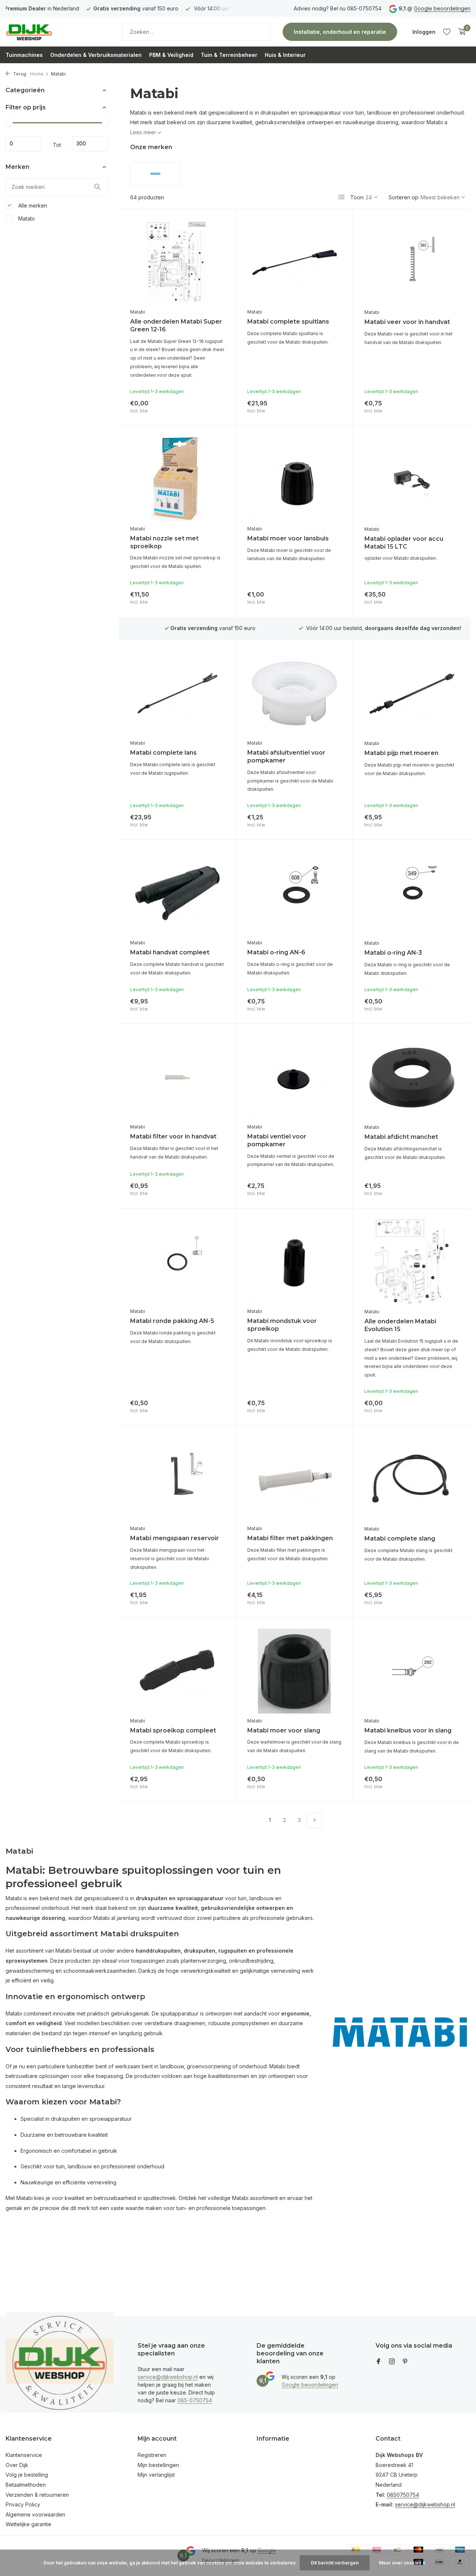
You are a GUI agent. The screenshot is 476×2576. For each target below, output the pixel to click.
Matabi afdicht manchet (401, 1137)
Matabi (26, 218)
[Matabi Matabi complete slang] (412, 1479)
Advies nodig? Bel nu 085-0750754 (338, 8)
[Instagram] (392, 2362)
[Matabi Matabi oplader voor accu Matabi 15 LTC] (412, 479)
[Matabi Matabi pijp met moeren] (412, 694)
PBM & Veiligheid (171, 55)
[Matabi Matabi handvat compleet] (177, 893)
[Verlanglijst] (447, 32)
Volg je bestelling (27, 2475)
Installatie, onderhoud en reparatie (340, 32)
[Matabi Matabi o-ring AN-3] (412, 893)
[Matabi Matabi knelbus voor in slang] (412, 1671)
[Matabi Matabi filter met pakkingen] (295, 1479)
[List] (341, 197)
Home (37, 74)
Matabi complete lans (163, 753)
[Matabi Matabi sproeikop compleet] (177, 1671)
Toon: (357, 197)
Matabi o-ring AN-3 (393, 953)
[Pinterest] (405, 2362)
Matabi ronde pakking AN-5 (172, 1321)
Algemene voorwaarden (35, 2514)
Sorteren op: (404, 197)
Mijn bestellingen (158, 2465)
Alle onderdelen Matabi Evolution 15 (400, 1325)
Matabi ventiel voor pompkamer (277, 1140)
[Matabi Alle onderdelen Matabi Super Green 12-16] (177, 262)
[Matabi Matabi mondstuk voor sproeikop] (295, 1262)
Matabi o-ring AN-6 (276, 952)
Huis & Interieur (285, 55)
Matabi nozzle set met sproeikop (164, 542)
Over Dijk (17, 2465)
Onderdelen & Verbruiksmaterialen (96, 55)
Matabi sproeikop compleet (173, 1730)
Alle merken (32, 205)
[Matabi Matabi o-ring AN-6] (295, 893)
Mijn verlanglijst (156, 2475)
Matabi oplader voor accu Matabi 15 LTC (404, 543)
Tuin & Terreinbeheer (229, 55)
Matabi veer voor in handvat (407, 322)
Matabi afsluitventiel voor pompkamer (286, 757)
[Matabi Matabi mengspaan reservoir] (177, 1479)
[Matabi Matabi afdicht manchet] (412, 1077)
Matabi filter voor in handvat (173, 1136)
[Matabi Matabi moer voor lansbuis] (295, 479)
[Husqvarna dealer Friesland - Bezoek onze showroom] (52, 32)
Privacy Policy (23, 2504)
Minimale (23, 144)
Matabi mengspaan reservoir (175, 1538)
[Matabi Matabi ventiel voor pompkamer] (295, 1077)
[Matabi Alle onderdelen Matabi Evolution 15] (412, 1262)
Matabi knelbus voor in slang (408, 1730)
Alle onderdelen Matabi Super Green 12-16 (176, 325)
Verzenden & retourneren (37, 2495)
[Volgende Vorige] (314, 1820)
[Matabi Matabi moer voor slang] (295, 1671)
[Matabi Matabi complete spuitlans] (295, 262)
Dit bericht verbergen (335, 2563)
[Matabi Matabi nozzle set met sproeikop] (177, 479)
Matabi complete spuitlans (288, 322)
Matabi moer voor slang (284, 1730)
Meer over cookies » (402, 2563)
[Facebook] (379, 2362)
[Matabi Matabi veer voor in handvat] (412, 263)
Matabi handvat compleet (170, 952)
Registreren (152, 2455)
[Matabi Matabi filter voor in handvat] (177, 1077)
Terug (19, 74)
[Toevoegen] (212, 405)
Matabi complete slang (400, 1538)
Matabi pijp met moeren (401, 753)
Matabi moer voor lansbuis (288, 538)
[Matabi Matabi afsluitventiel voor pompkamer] (295, 693)
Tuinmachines (24, 55)
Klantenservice (24, 2455)
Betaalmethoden (26, 2485)
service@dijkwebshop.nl (168, 2377)
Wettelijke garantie (28, 2524)
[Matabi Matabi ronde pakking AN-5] (177, 1262)
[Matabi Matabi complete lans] (177, 693)
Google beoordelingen (442, 8)
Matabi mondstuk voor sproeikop (282, 1325)
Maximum (90, 144)
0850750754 (403, 2495)
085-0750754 (195, 2400)
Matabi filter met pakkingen (290, 1538)
